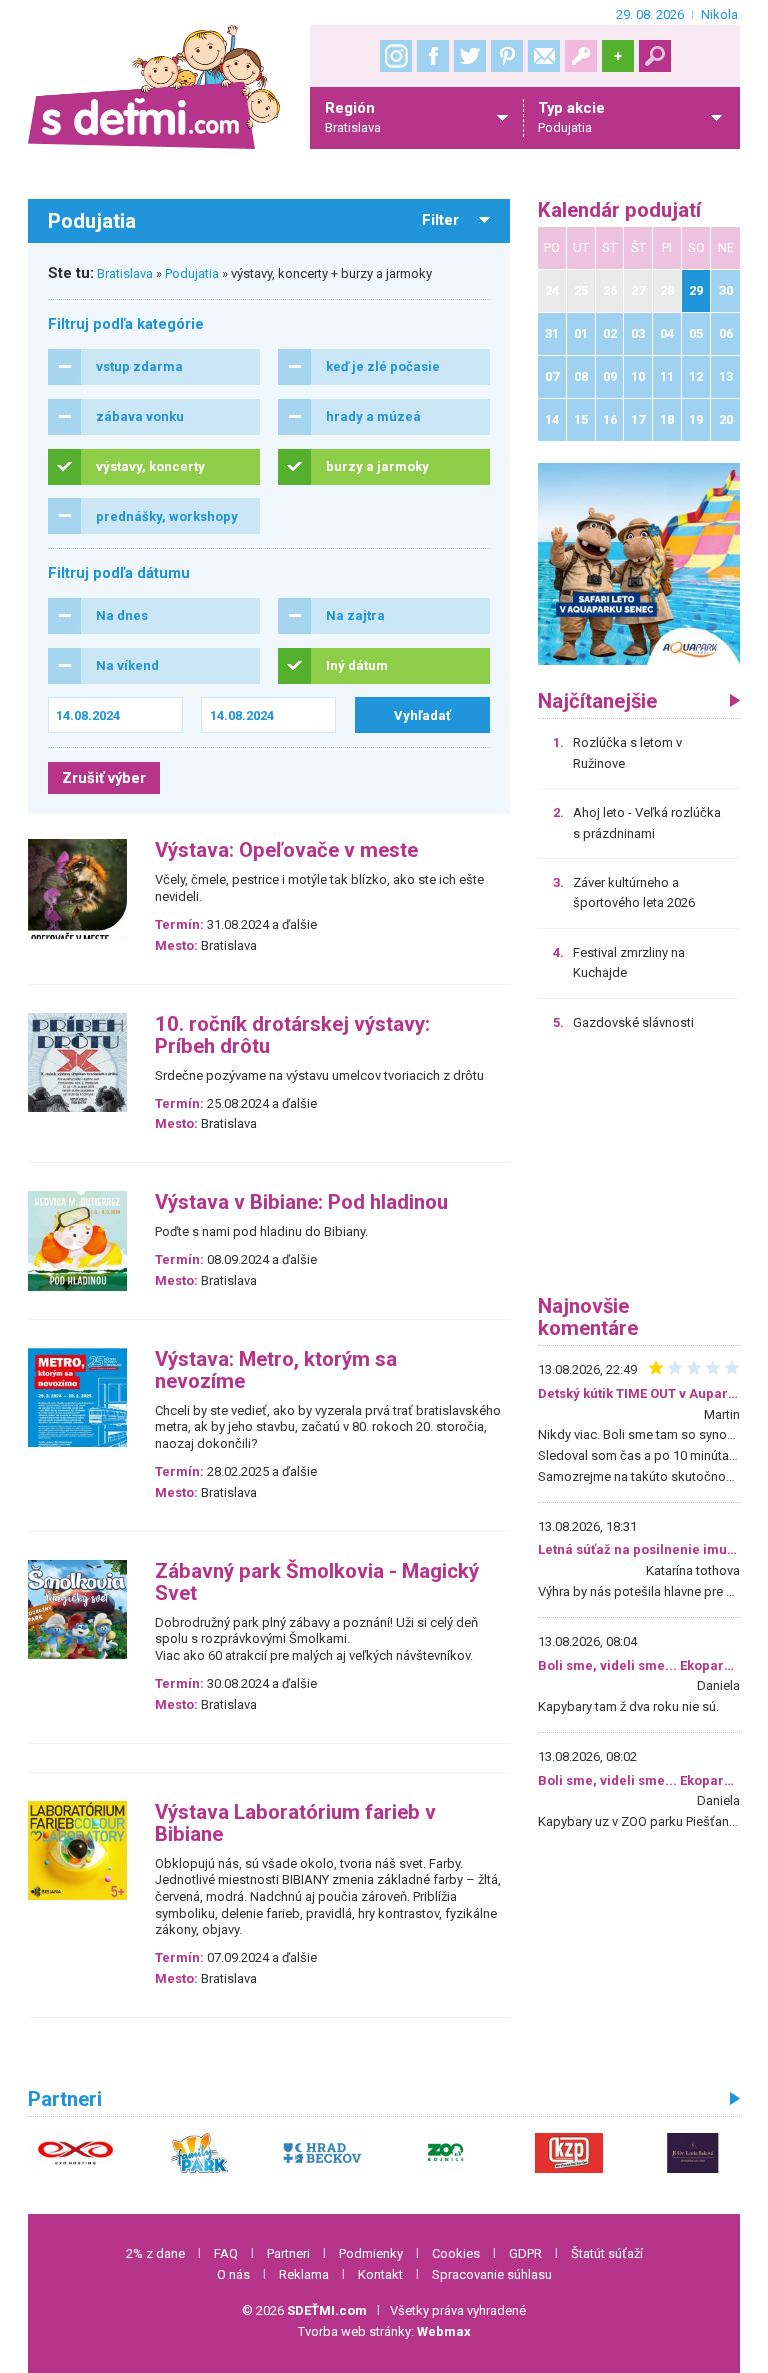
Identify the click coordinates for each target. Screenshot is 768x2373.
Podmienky (371, 2253)
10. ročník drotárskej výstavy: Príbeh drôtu (292, 1035)
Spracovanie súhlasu (492, 2274)
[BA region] (639, 563)
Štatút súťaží (607, 2253)
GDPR (525, 2253)
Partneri (288, 2253)
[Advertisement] (639, 1170)
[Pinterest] (507, 56)
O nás (233, 2274)
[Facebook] (433, 56)
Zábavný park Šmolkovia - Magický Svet (317, 1582)
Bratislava (125, 273)
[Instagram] (396, 56)
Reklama (304, 2274)
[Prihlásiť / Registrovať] (581, 56)
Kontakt (380, 2274)
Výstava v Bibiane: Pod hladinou (301, 1202)
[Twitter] (470, 56)
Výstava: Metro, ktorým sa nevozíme (276, 1370)
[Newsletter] (544, 56)
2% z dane (155, 2253)
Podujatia (192, 273)
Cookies (456, 2253)
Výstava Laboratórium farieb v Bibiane (295, 1823)
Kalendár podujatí (619, 210)
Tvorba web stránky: (384, 2331)
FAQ (226, 2253)
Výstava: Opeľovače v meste (286, 850)
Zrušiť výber (104, 778)
